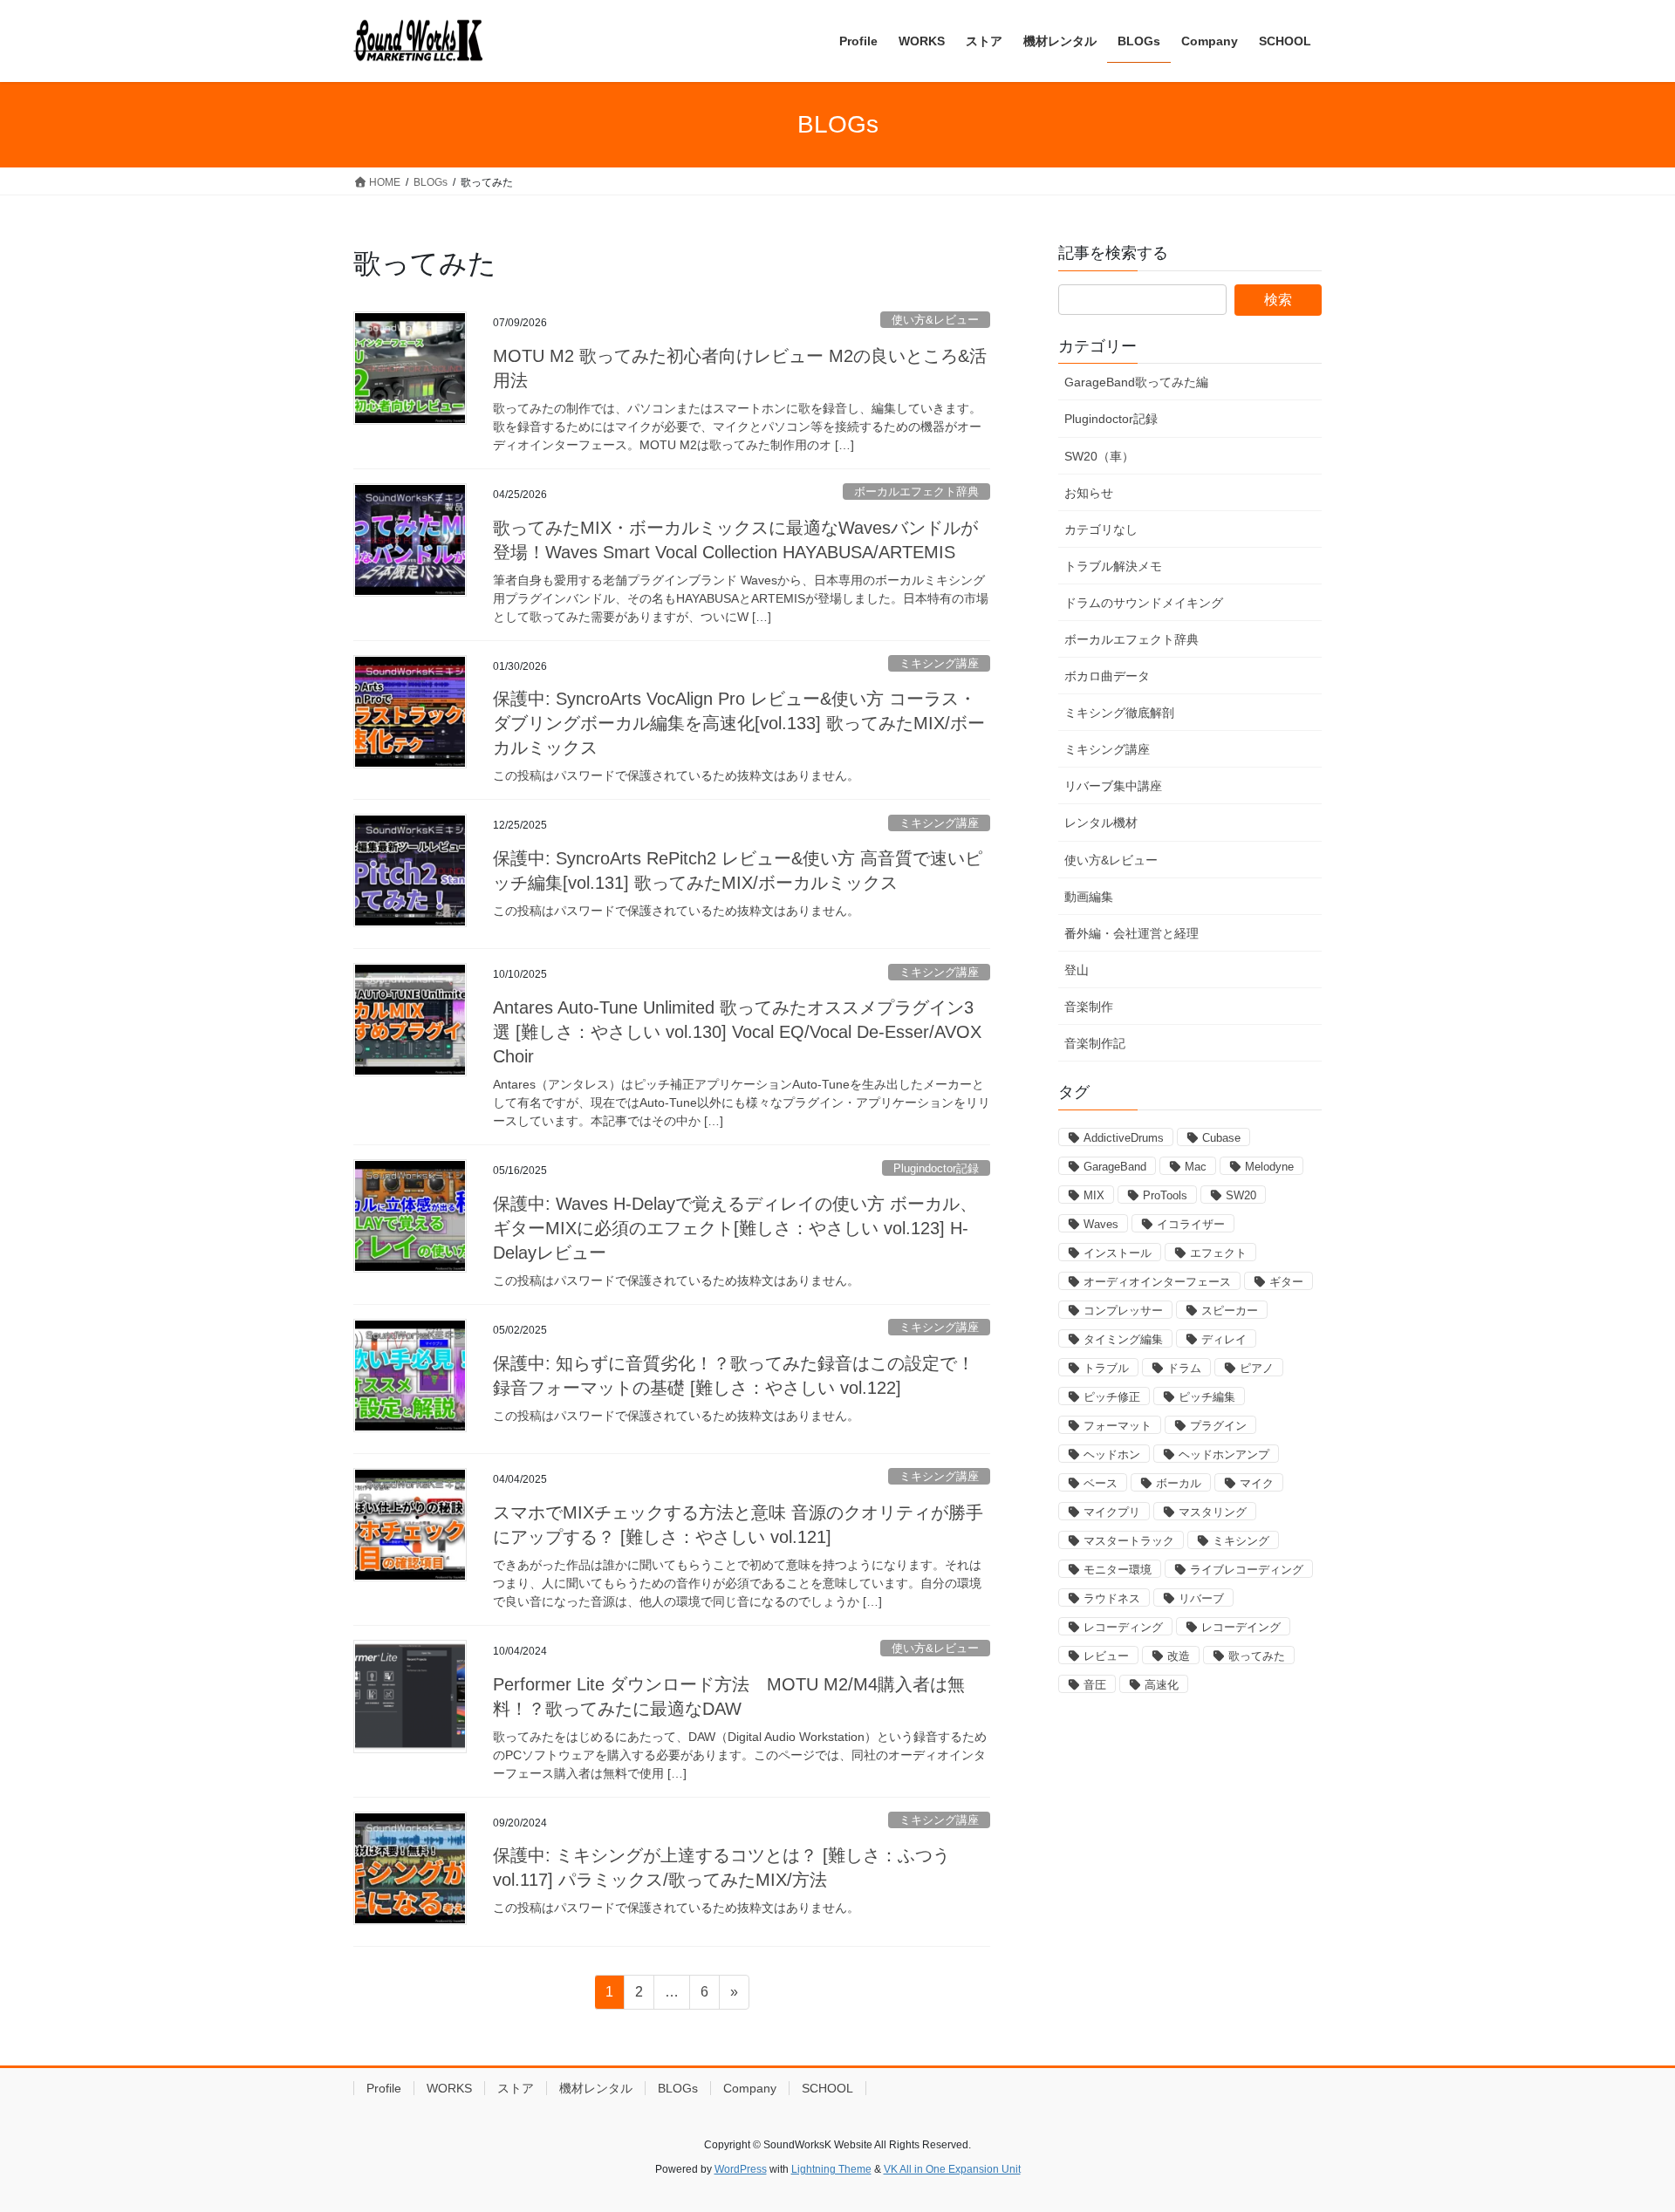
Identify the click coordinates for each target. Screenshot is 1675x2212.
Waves (1101, 1224)
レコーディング (1123, 1627)
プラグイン (1218, 1426)
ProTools (1165, 1195)
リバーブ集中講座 (1113, 786)
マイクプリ (1112, 1512)
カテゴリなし (1101, 529)
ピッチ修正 (1112, 1397)
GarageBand (1115, 1167)
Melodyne (1269, 1167)
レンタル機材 (1101, 823)
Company (750, 2088)
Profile (384, 2088)
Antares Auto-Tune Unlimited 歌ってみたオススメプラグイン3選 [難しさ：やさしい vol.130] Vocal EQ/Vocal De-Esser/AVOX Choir (737, 1032)
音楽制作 (1089, 1007)
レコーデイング (1241, 1627)
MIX (1094, 1195)
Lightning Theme (831, 2169)
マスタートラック (1129, 1541)
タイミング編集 (1123, 1339)
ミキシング (1241, 1541)
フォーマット (1118, 1426)
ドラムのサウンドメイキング (1144, 603)
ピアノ (1257, 1368)
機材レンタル (596, 2088)
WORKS (449, 2088)
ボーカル (1179, 1483)
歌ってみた (1257, 1656)
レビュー (1106, 1656)
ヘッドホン (1112, 1454)
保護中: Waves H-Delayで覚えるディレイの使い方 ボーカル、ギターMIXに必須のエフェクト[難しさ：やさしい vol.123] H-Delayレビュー (735, 1228)
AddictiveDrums (1124, 1138)
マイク (1257, 1483)
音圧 (1095, 1685)
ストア (516, 2088)
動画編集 (1089, 897)
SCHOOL (827, 2088)
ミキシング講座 (939, 663)
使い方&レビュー (935, 320)
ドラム (1184, 1368)
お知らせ (1089, 493)
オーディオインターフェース (1157, 1282)
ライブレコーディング (1247, 1570)
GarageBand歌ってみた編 (1136, 382)
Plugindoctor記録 (936, 1168)
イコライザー (1191, 1224)
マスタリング (1213, 1512)
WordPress (741, 2169)
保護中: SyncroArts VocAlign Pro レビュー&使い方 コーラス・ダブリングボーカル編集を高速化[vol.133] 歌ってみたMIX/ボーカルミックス (739, 723)
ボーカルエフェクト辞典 (916, 492)
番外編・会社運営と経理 (1131, 933)
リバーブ (1201, 1598)
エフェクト (1218, 1253)
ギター (1286, 1282)
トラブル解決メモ (1113, 566)
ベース (1101, 1483)
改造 (1179, 1656)
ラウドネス (1112, 1598)
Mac (1196, 1167)
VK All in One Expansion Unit (952, 2169)
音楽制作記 (1095, 1043)
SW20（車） (1099, 456)
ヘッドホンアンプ (1224, 1454)
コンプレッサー (1123, 1311)
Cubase (1221, 1138)
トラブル (1106, 1368)
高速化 (1162, 1685)
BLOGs (678, 2088)
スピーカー (1230, 1311)
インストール (1118, 1253)
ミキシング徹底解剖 (1119, 713)
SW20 (1241, 1195)
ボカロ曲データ (1107, 676)
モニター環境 (1118, 1570)
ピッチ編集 (1207, 1397)
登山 (1077, 970)
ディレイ (1224, 1339)
